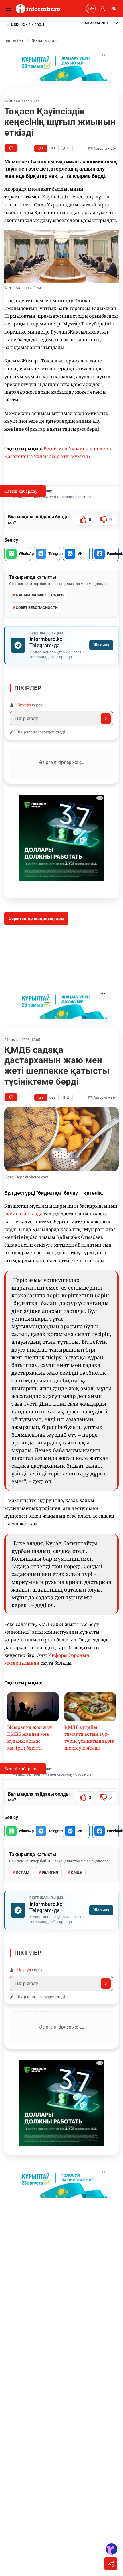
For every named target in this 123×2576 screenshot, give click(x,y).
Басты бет (14, 40)
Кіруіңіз (24, 705)
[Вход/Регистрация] (102, 9)
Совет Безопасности (37, 608)
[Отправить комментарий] (106, 719)
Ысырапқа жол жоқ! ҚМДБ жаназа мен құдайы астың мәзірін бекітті (30, 1738)
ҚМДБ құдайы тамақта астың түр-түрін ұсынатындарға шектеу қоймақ (89, 1738)
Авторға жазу (104, 149)
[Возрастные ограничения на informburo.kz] (90, 9)
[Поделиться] (111, 2564)
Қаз (40, 148)
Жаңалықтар (44, 40)
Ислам (22, 1872)
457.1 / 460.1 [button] (28, 24)
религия (50, 1872)
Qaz (52, 148)
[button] (102, 23)
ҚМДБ (76, 1872)
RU (114, 9)
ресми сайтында (23, 1214)
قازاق (66, 148)
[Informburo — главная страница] (39, 9)
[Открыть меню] (10, 9)
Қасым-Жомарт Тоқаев (40, 595)
